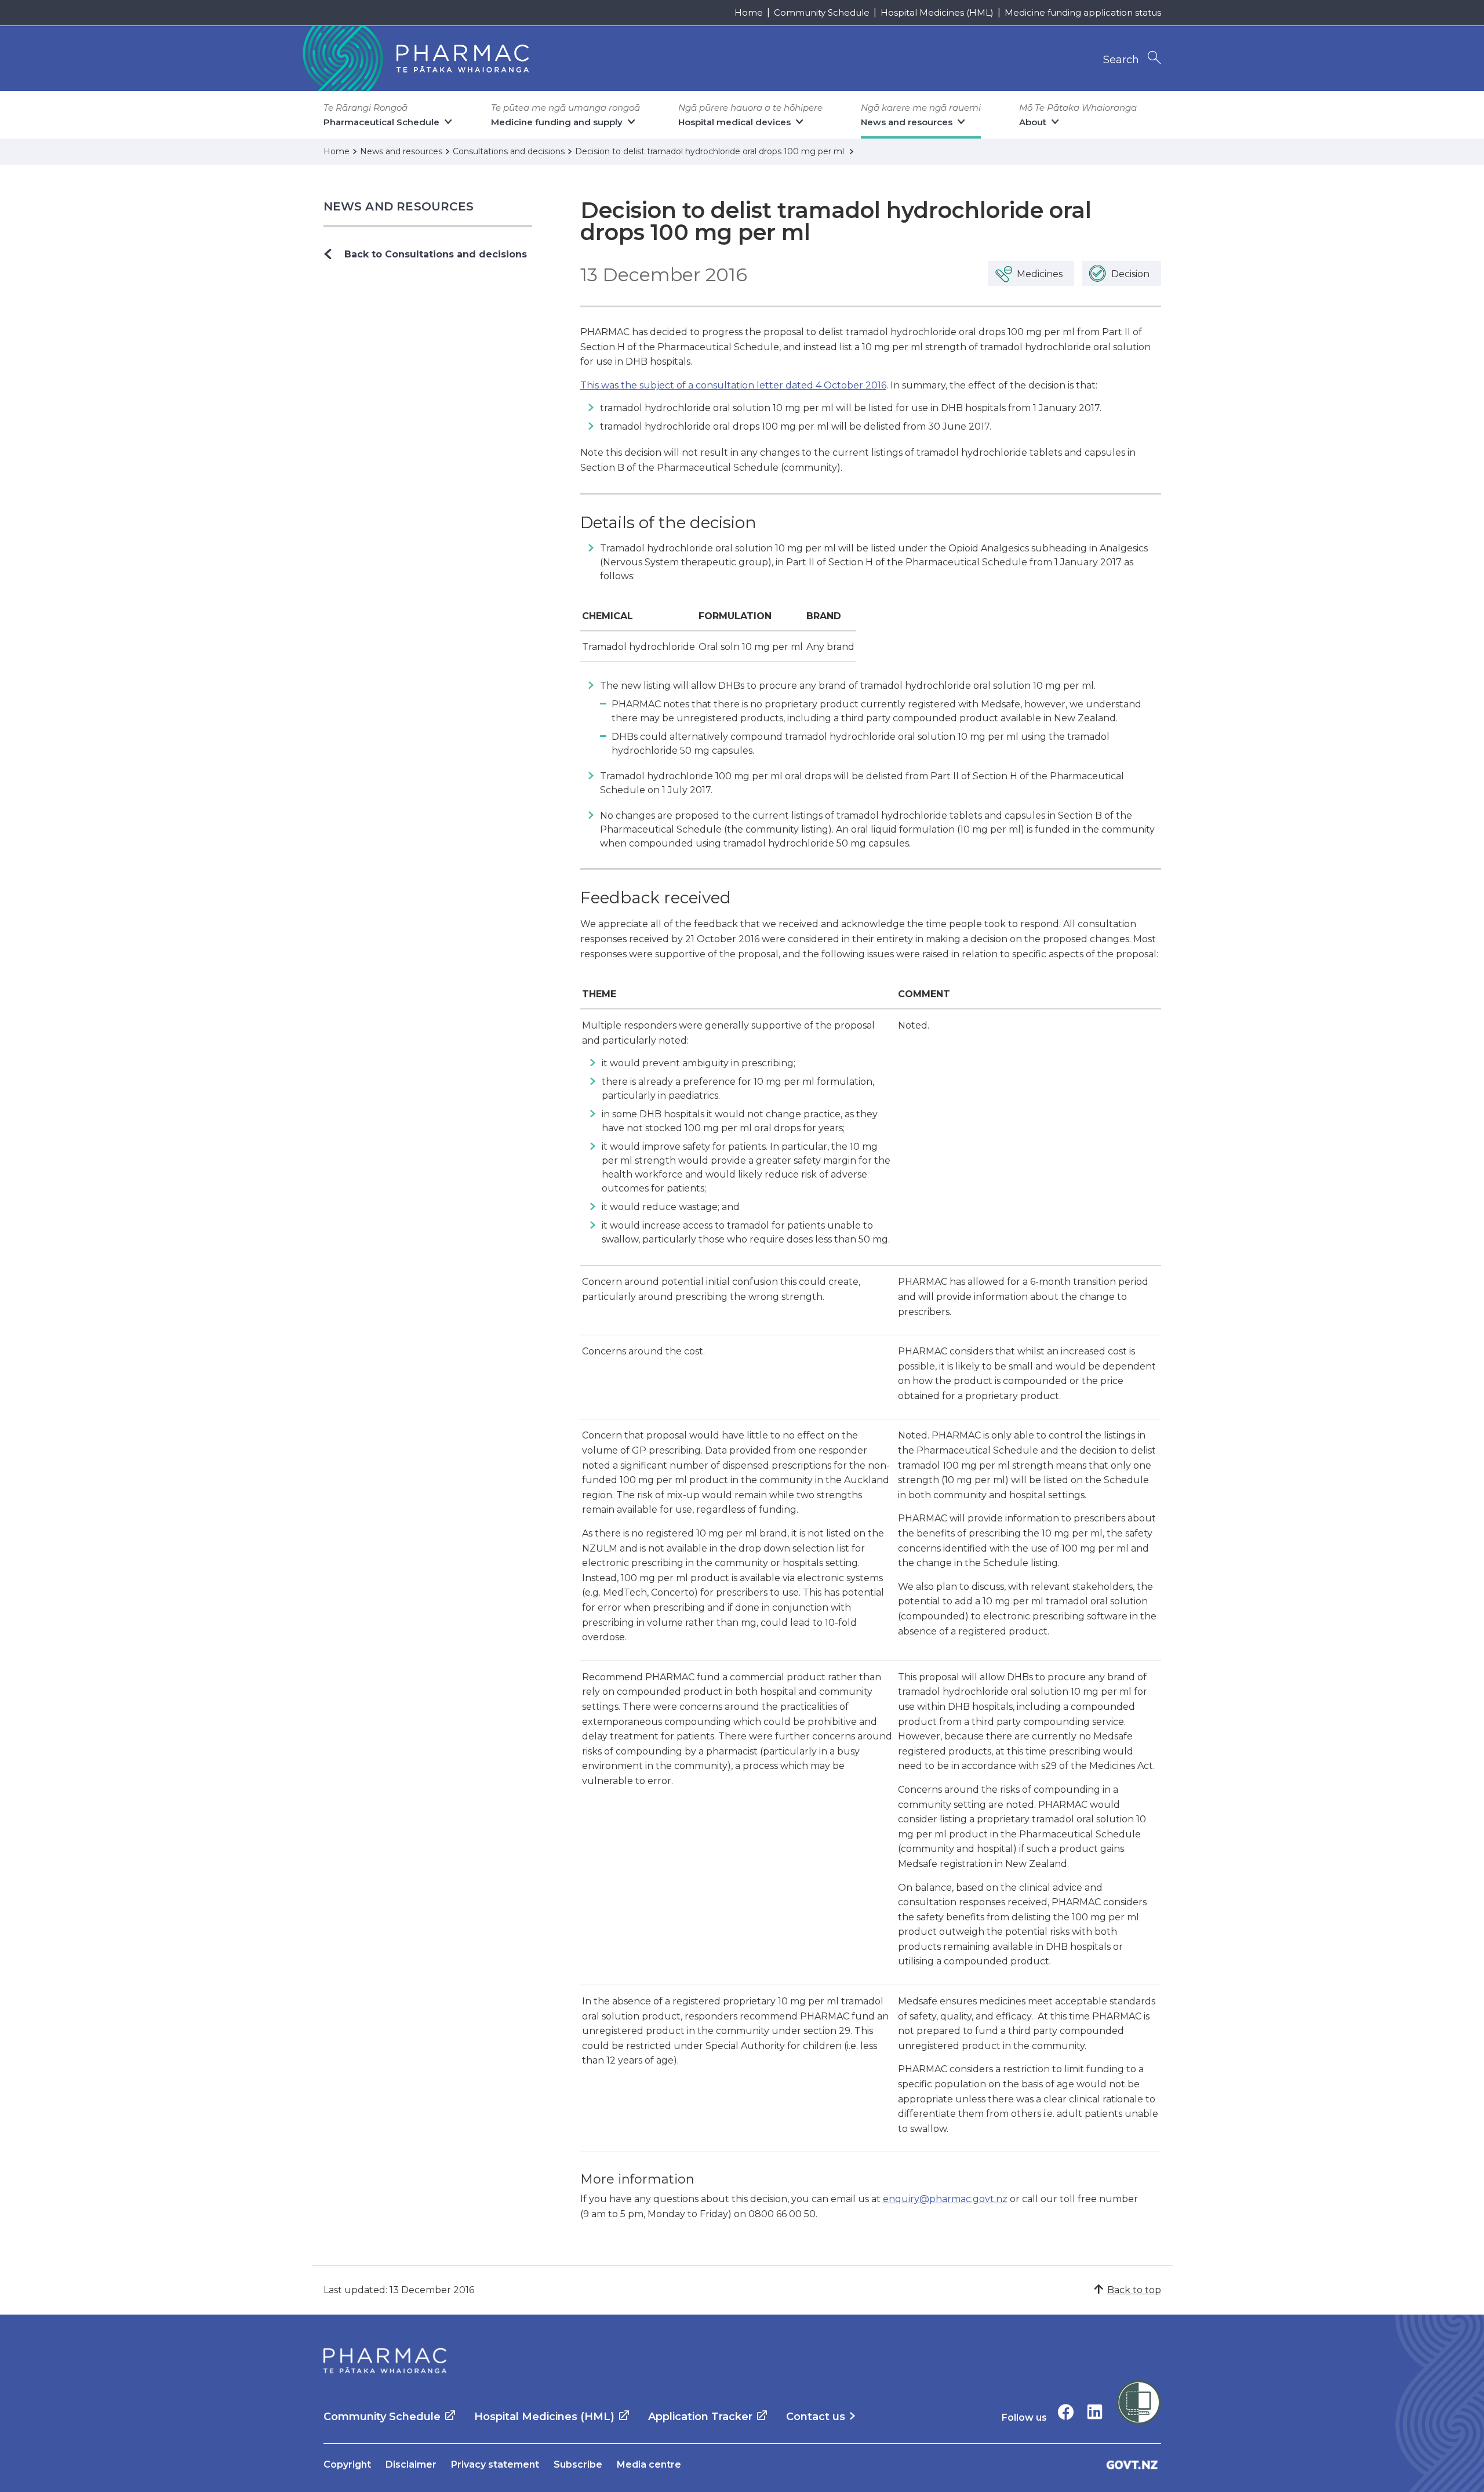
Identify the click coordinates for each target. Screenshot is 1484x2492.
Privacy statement (495, 2464)
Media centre (649, 2464)
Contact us (816, 2417)
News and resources (399, 206)
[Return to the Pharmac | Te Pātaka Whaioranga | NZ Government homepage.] (414, 59)
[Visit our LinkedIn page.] (1095, 2412)
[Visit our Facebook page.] (1066, 2412)
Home (749, 12)
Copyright (347, 2464)
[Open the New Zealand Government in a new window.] (1132, 2464)
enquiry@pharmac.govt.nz (945, 2199)
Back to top (1134, 2290)
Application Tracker (700, 2417)
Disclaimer (411, 2464)
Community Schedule (822, 12)
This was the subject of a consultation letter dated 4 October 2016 (733, 385)
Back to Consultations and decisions (436, 254)
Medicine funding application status (1083, 12)
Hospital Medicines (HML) (937, 12)
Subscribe (578, 2464)
